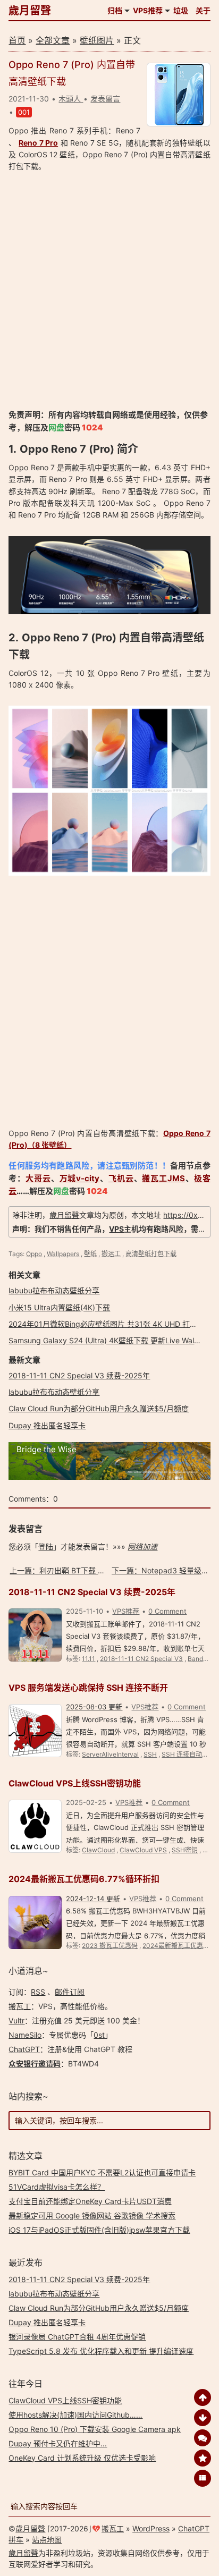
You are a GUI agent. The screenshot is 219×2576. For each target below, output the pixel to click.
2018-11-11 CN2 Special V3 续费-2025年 (79, 1375)
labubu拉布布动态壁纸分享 (54, 1290)
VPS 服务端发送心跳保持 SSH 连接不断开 (88, 1688)
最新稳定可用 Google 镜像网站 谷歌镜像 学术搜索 (92, 2215)
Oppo (34, 1254)
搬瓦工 (20, 2006)
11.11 (89, 1659)
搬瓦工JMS (163, 1178)
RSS (38, 1992)
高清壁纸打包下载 (151, 1254)
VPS (116, 1229)
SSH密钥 (185, 1850)
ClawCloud (98, 1850)
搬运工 (111, 1254)
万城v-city (80, 1178)
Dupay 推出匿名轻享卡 (47, 1425)
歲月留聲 (30, 11)
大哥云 (38, 1178)
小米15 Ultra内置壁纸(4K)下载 (59, 1307)
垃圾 (181, 10)
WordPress (151, 2528)
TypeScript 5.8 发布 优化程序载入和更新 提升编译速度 (101, 2351)
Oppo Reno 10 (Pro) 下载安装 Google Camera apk (95, 2429)
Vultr (16, 2020)
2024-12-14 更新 (93, 1899)
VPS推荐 (148, 10)
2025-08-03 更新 (94, 1707)
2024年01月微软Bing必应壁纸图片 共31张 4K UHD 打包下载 (110, 1324)
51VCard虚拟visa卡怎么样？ (57, 2187)
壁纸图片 (97, 40)
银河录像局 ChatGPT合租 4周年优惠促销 (77, 2337)
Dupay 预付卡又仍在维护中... (58, 2443)
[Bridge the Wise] (109, 1477)
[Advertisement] (109, 291)
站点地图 (47, 2540)
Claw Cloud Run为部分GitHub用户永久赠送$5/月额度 (99, 1408)
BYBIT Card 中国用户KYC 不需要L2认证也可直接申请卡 (102, 2172)
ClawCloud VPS (143, 1850)
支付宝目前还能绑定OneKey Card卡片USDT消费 (90, 2201)
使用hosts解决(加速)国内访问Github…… (75, 2415)
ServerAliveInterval (110, 1754)
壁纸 (90, 1254)
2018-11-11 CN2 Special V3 (141, 1659)
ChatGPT (24, 2049)
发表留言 (105, 99)
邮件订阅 (70, 1992)
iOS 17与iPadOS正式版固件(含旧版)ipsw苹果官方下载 (99, 2230)
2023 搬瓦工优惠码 (110, 1946)
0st (99, 2035)
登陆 (46, 1547)
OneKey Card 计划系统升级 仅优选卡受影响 (82, 2458)
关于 (203, 10)
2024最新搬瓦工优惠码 (176, 1946)
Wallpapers (63, 1254)
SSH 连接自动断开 (188, 1754)
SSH (150, 1754)
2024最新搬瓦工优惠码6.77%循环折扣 (84, 1879)
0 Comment (167, 1611)
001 (24, 112)
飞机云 (121, 1178)
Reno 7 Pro (38, 143)
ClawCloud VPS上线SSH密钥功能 (75, 1783)
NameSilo (25, 2035)
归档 (115, 10)
